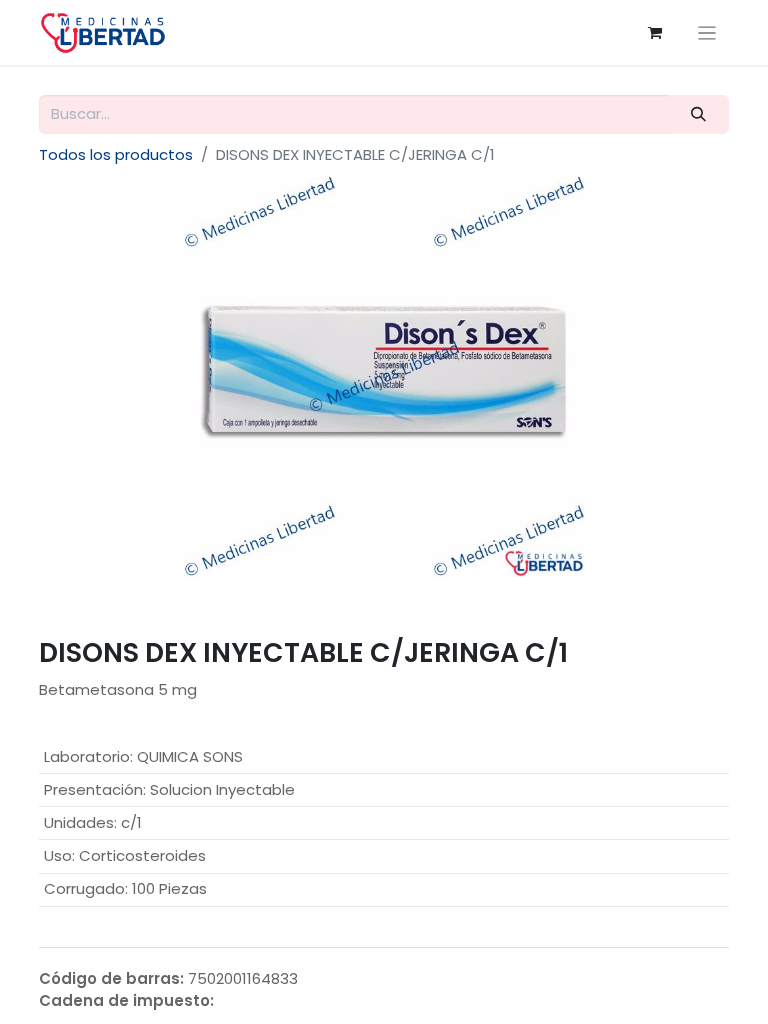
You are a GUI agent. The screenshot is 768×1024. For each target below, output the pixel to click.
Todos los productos (116, 154)
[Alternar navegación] (707, 32)
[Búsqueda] (699, 114)
